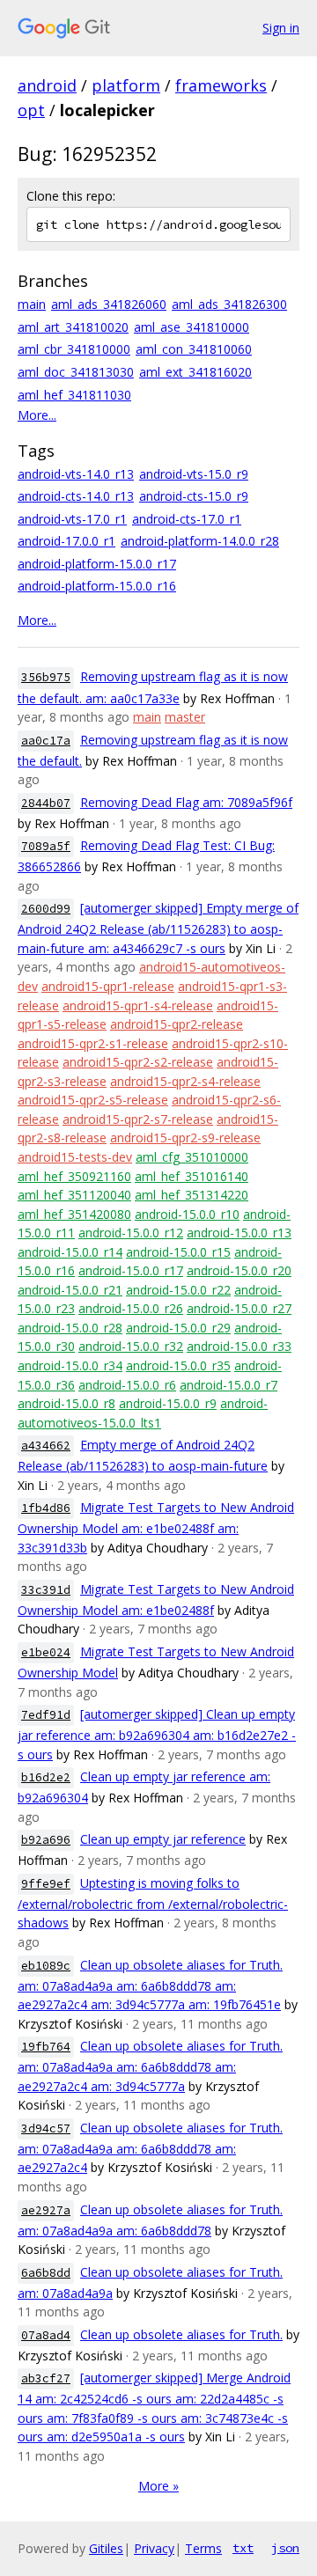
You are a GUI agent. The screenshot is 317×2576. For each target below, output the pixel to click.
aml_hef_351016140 (192, 1176)
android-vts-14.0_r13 (76, 474)
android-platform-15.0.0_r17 (97, 564)
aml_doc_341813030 (76, 372)
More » (158, 2486)
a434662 (46, 1446)
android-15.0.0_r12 (131, 1233)
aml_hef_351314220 (192, 1195)
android (47, 85)
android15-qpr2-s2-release (138, 1062)
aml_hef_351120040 (74, 1195)
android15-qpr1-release (108, 986)
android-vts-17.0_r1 (72, 519)
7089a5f (46, 846)
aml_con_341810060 (194, 349)
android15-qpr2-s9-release (185, 1138)
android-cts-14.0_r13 (76, 496)
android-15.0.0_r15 (178, 1252)
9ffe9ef (46, 1884)
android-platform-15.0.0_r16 (97, 586)
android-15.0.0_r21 (70, 1290)
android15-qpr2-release (177, 1024)
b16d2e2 (46, 1777)
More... (37, 415)
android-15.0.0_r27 (239, 1308)
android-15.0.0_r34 (70, 1365)
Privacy (154, 2548)
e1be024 (46, 1652)
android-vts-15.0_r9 (194, 474)
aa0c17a (46, 741)
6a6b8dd (46, 2273)
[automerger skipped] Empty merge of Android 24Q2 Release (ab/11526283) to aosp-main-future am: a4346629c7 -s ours (158, 928)
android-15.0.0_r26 (131, 1308)
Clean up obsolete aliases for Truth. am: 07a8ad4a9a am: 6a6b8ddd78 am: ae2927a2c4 (150, 2148)
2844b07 (46, 803)
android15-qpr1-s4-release (138, 1005)
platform (126, 85)
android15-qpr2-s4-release (185, 1081)
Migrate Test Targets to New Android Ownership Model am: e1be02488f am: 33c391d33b (156, 1527)
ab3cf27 (46, 2378)
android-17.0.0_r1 (66, 541)
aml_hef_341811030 (74, 395)
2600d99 (46, 909)
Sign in (281, 28)
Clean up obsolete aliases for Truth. (181, 2334)
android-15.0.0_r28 (70, 1328)
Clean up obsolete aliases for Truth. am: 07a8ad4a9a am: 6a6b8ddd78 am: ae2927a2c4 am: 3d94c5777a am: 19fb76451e (150, 1985)
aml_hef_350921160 (74, 1176)
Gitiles (106, 2548)
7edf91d (46, 1715)
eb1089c (46, 1966)
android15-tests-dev (75, 1157)
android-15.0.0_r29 (178, 1328)
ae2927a (46, 2210)
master (185, 717)
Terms (203, 2548)
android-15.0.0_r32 (131, 1346)
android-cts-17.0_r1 (187, 519)
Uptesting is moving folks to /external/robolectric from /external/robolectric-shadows (153, 1903)
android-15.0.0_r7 (229, 1385)
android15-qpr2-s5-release (93, 1100)
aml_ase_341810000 (192, 327)
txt (243, 2548)
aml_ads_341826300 (229, 304)
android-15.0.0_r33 (239, 1346)
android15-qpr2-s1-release (93, 1043)
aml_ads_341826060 (109, 304)
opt (31, 110)
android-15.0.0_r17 (131, 1270)
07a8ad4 (46, 2335)
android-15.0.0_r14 (70, 1252)
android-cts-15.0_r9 (194, 496)
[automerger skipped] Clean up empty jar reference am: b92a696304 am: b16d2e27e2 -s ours (157, 1734)
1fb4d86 (46, 1508)
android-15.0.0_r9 (168, 1403)
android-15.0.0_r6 (127, 1385)
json (285, 2548)
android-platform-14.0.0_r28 (200, 541)
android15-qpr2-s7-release (138, 1119)
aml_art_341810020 (73, 327)
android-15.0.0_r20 (239, 1270)
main (32, 304)
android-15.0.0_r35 (178, 1365)
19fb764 (46, 2047)
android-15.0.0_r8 (66, 1403)
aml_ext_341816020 (195, 372)
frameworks (221, 85)
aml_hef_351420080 (74, 1214)
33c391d (46, 1590)
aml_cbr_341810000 (74, 349)
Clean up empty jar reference (163, 1839)
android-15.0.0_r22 (178, 1290)
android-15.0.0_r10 (187, 1214)
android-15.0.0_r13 (239, 1233)
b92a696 (46, 1840)
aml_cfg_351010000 (192, 1157)
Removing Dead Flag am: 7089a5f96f (186, 802)
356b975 (46, 677)
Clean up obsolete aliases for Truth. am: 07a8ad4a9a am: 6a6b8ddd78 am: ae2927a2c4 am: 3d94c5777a (150, 2066)
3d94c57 (46, 2128)
